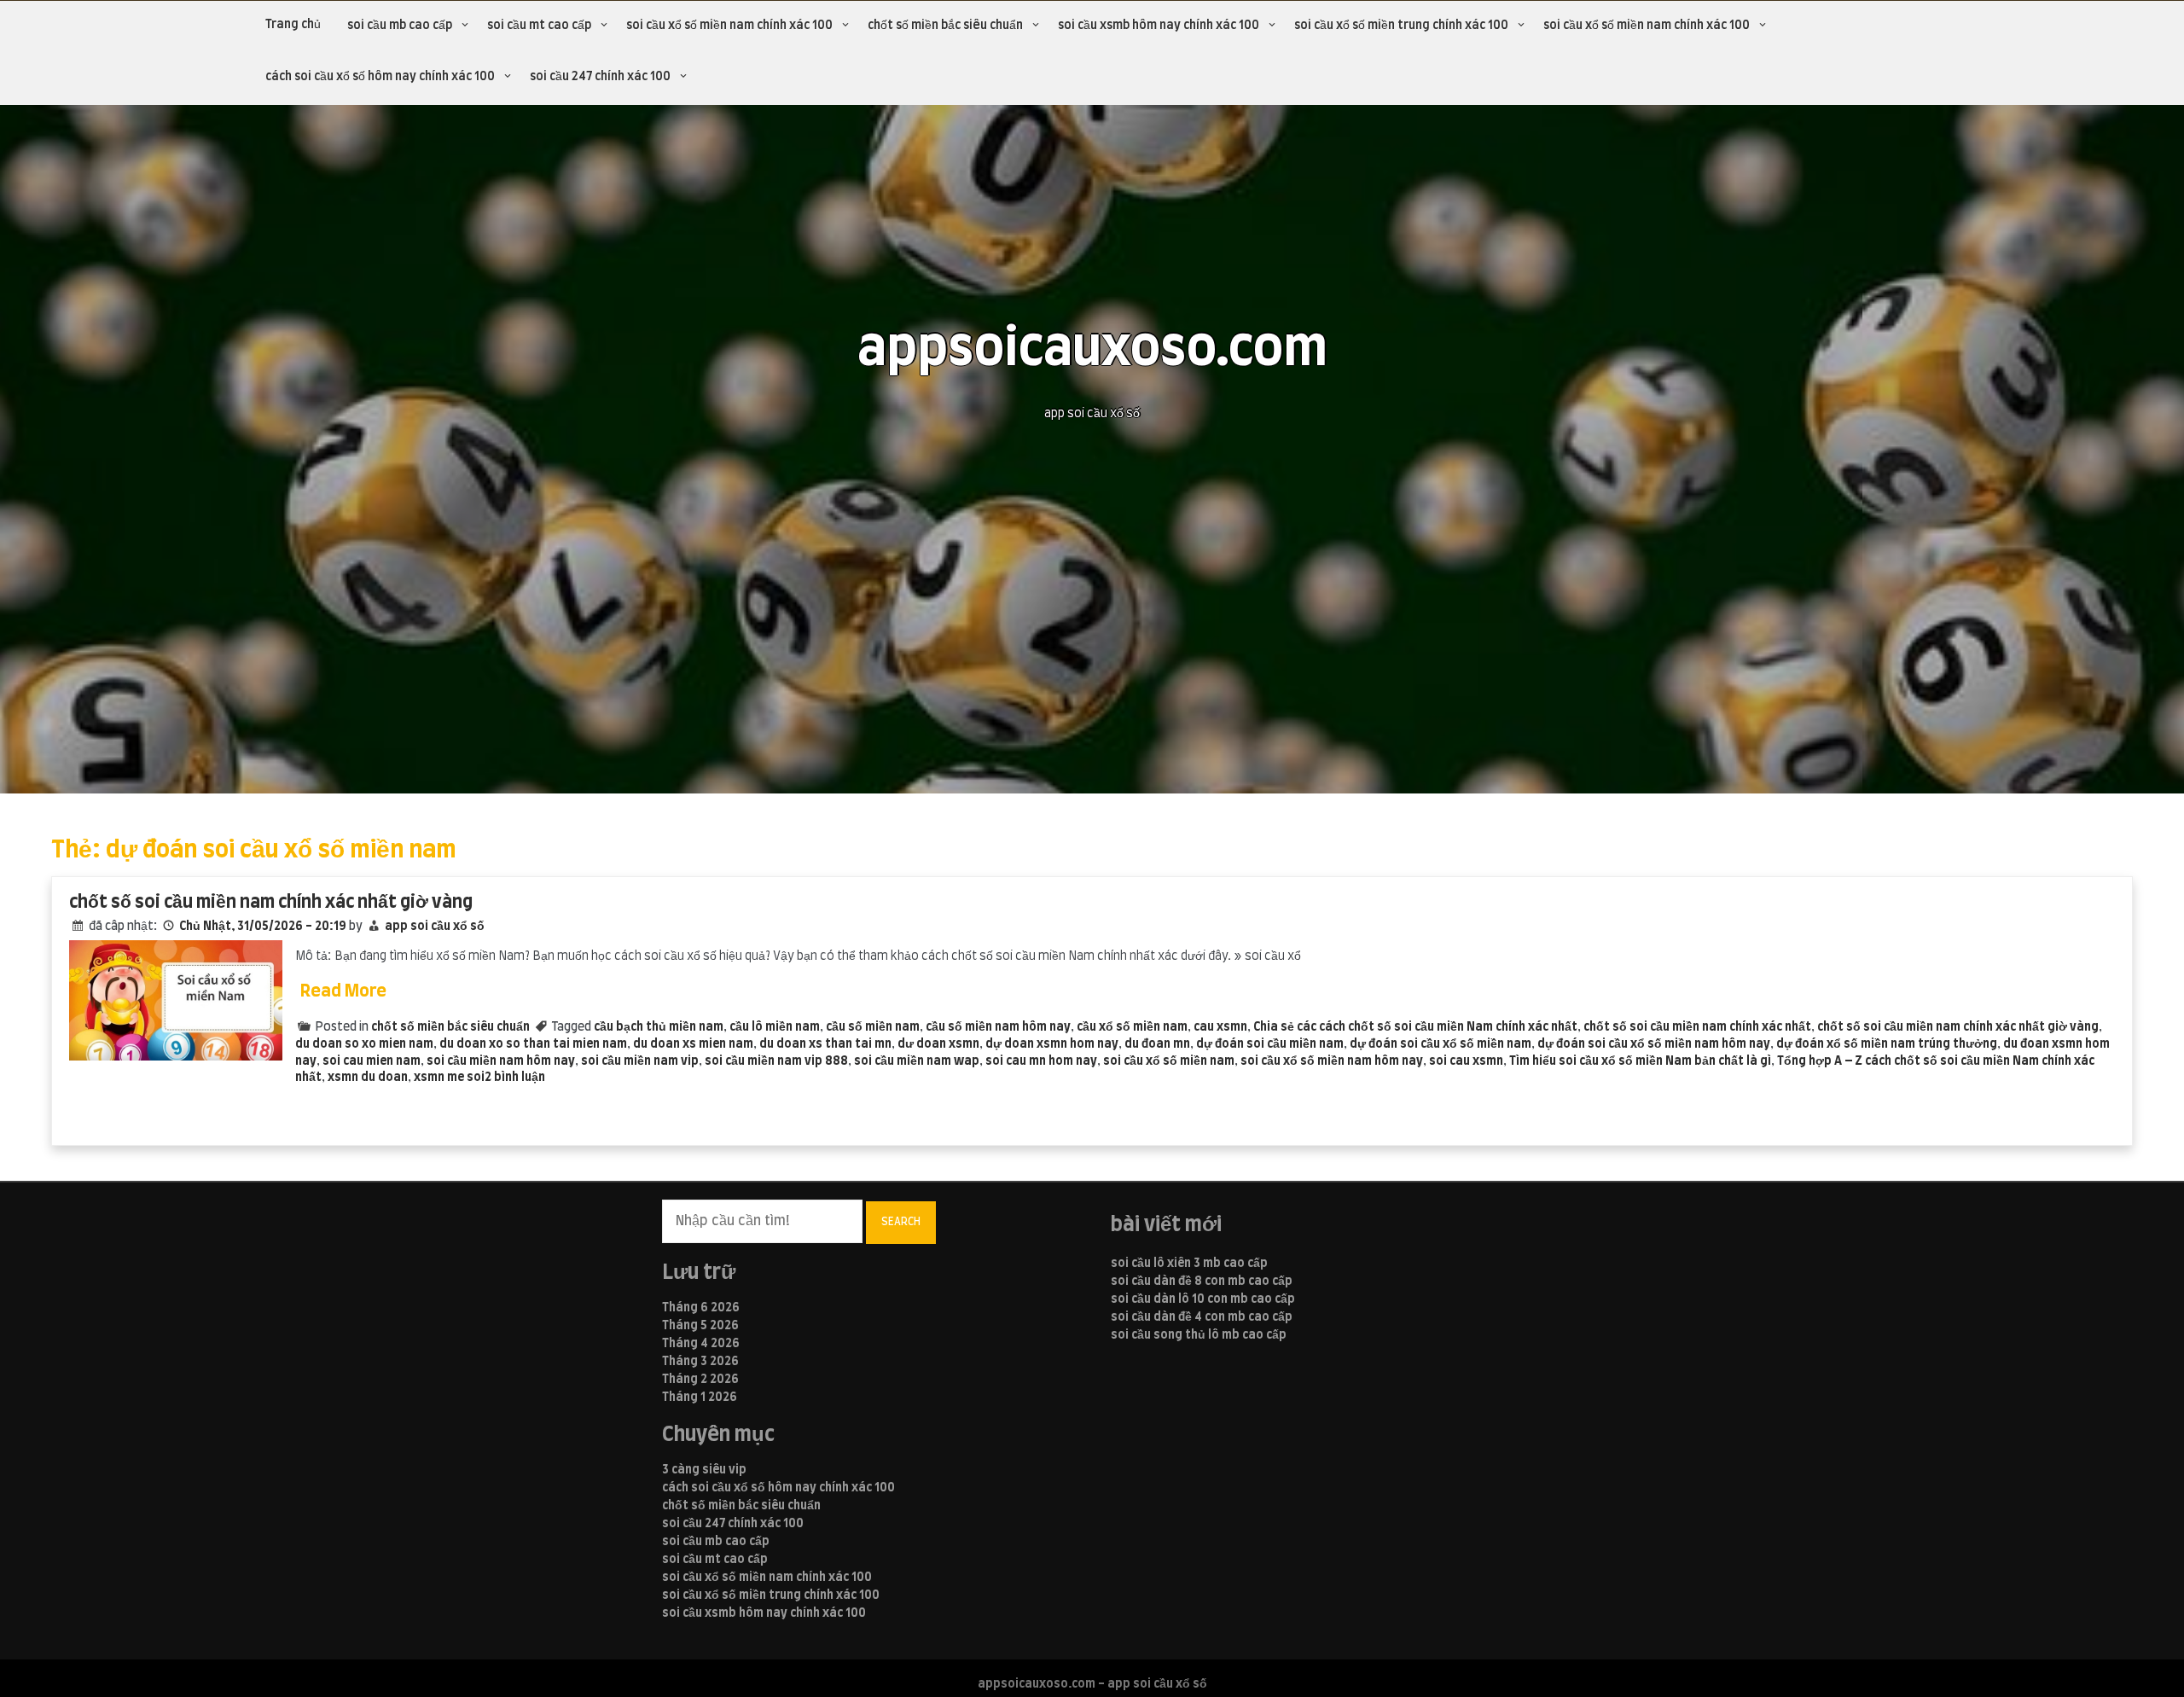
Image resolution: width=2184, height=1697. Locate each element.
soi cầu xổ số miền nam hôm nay (1332, 1061)
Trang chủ (293, 25)
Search (901, 1222)
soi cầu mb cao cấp (400, 26)
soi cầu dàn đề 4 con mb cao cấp (1202, 1317)
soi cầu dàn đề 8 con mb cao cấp (1202, 1281)
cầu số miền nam (873, 1027)
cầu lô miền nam (775, 1027)
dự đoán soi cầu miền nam (1270, 1044)
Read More (343, 991)
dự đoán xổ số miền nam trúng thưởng (1887, 1044)
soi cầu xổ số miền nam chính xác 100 (729, 26)
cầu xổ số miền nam (1132, 1027)
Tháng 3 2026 (700, 1362)
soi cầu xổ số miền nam (1169, 1061)
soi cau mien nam (372, 1061)
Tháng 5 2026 (700, 1326)
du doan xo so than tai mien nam (533, 1044)
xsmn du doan (368, 1078)
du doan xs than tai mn (825, 1044)
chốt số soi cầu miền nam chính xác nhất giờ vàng (271, 902)
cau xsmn (1220, 1027)
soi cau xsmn (1466, 1061)
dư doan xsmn (938, 1044)
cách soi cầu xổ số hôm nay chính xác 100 (380, 77)
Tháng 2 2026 (700, 1380)
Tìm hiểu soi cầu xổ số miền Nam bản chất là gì (1640, 1061)
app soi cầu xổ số (435, 927)
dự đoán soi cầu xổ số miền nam (1441, 1044)
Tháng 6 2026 (701, 1308)
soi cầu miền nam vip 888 (776, 1061)
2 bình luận (515, 1078)
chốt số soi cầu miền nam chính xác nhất (1697, 1027)
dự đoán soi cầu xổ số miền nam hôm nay (1654, 1044)
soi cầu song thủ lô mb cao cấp (1199, 1335)
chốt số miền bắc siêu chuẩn (945, 26)
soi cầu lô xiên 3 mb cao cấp (1189, 1264)
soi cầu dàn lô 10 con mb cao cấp (1203, 1299)
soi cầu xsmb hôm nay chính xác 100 (1159, 26)
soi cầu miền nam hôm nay (501, 1061)
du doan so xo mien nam (364, 1044)
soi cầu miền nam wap (917, 1061)
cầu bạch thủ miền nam (659, 1027)
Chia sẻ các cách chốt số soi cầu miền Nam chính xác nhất (1415, 1027)
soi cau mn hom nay (1041, 1061)
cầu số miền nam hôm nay (998, 1027)
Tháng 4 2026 (701, 1344)
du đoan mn (1157, 1044)
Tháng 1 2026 (700, 1398)
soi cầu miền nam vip (640, 1061)
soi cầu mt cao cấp (539, 26)
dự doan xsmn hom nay (1052, 1044)
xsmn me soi (449, 1078)
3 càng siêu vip (704, 1470)
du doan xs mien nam (693, 1044)
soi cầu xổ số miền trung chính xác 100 (1401, 26)
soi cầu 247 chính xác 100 (600, 77)
